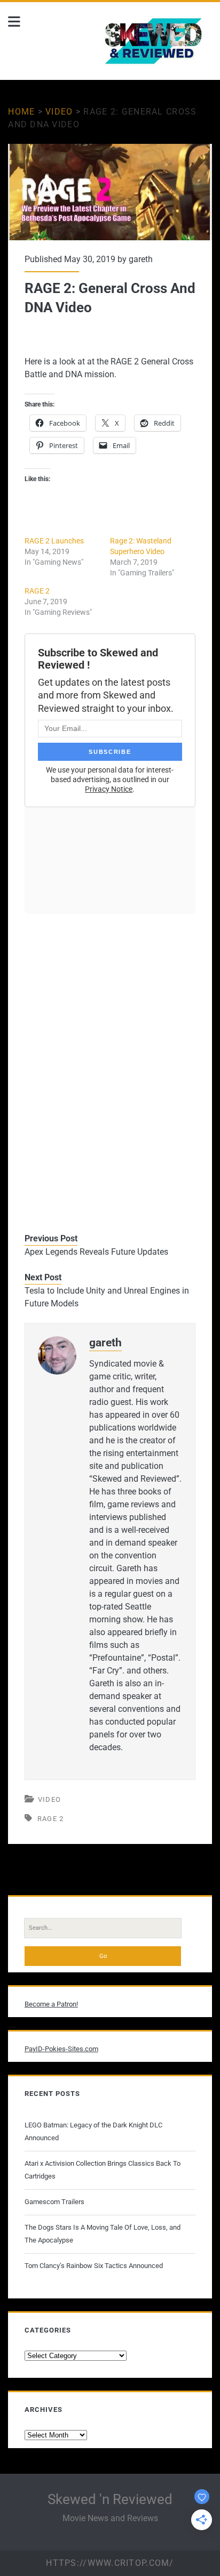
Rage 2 (51, 1819)
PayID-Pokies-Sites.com (61, 2049)
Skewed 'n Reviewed (110, 2499)
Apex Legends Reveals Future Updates (96, 1252)
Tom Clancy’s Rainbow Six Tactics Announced (94, 2266)
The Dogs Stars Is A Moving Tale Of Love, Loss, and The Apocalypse (103, 2234)
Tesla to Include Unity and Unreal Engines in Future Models (107, 1297)
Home (21, 112)
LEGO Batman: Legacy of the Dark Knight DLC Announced (93, 2131)
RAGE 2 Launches (54, 541)
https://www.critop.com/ (110, 2563)
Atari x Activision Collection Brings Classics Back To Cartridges (103, 2170)
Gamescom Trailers (54, 2202)
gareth (141, 259)
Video (59, 112)
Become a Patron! (51, 2004)
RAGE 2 (37, 591)
